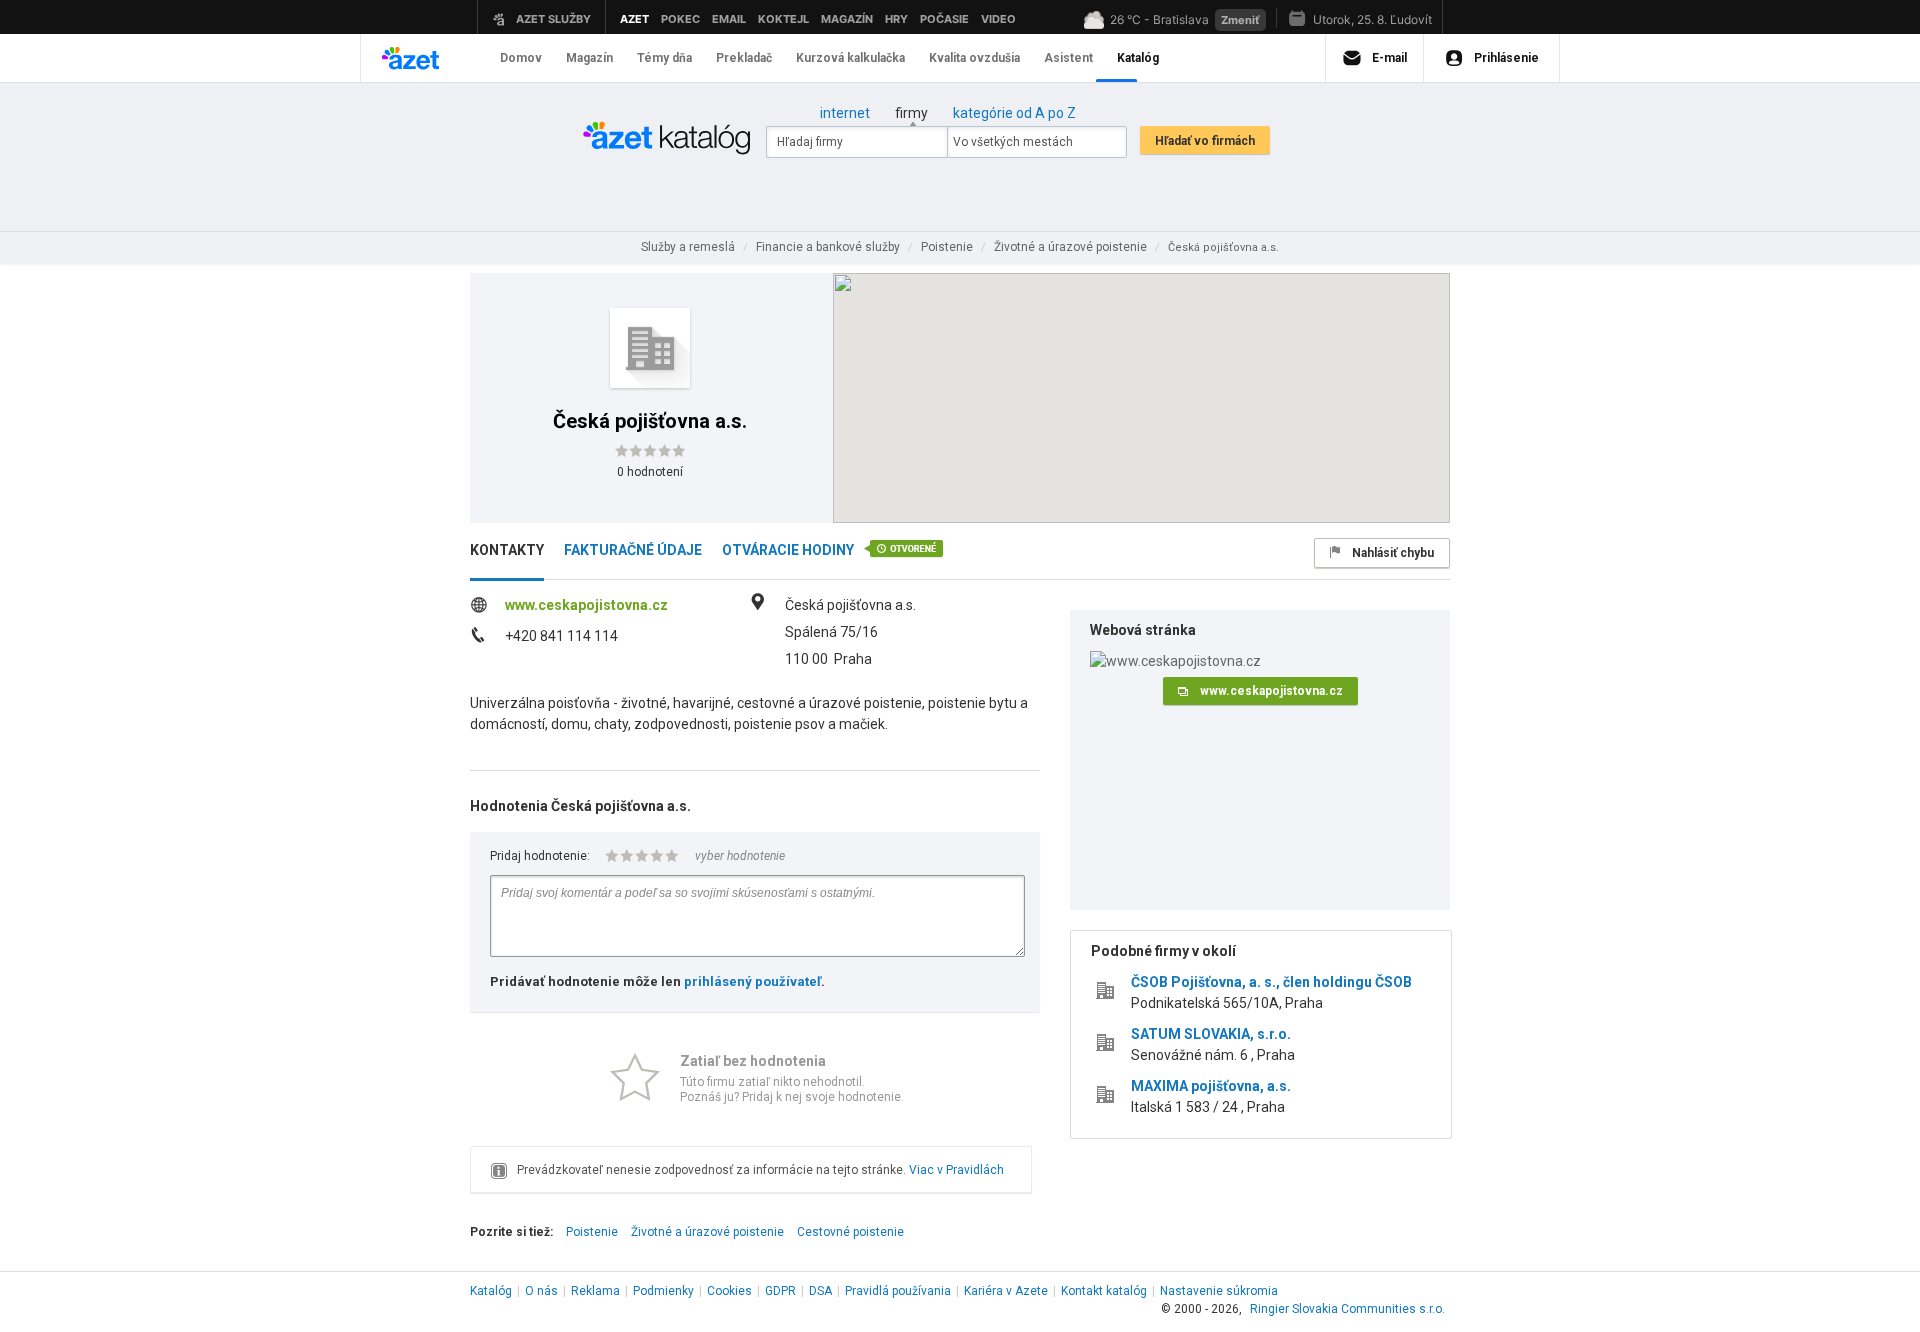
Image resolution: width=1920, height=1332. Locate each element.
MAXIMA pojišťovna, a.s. (1211, 1086)
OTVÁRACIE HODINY (788, 550)
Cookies (729, 1291)
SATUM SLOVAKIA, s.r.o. (1211, 1034)
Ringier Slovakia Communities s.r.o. (1347, 1309)
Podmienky (663, 1291)
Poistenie (592, 1232)
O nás (541, 1291)
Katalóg (491, 1291)
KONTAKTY (507, 550)
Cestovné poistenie (850, 1232)
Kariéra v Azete (1006, 1291)
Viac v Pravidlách (956, 1170)
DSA (820, 1291)
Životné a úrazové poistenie (707, 1232)
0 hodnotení (650, 472)
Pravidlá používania (898, 1291)
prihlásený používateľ (752, 981)
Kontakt (1104, 1291)
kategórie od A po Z (1014, 113)
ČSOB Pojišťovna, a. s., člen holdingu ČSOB (1271, 982)
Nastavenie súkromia (1219, 1291)
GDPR (780, 1291)
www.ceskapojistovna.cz (586, 605)
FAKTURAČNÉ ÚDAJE (633, 550)
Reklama (595, 1291)
